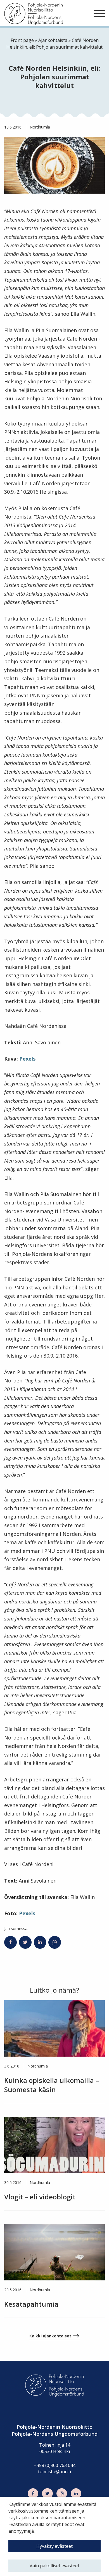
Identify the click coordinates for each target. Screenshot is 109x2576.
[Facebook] (33, 2494)
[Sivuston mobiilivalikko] (99, 14)
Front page (22, 40)
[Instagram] (62, 2494)
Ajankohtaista (53, 40)
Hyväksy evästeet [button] (54, 2546)
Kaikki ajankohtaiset (50, 2336)
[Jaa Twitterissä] (25, 1942)
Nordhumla (40, 127)
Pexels (27, 1059)
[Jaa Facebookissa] (10, 1942)
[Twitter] (47, 2494)
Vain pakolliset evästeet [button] (54, 2566)
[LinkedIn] (76, 2494)
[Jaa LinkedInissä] (40, 1942)
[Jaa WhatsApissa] (55, 1942)
